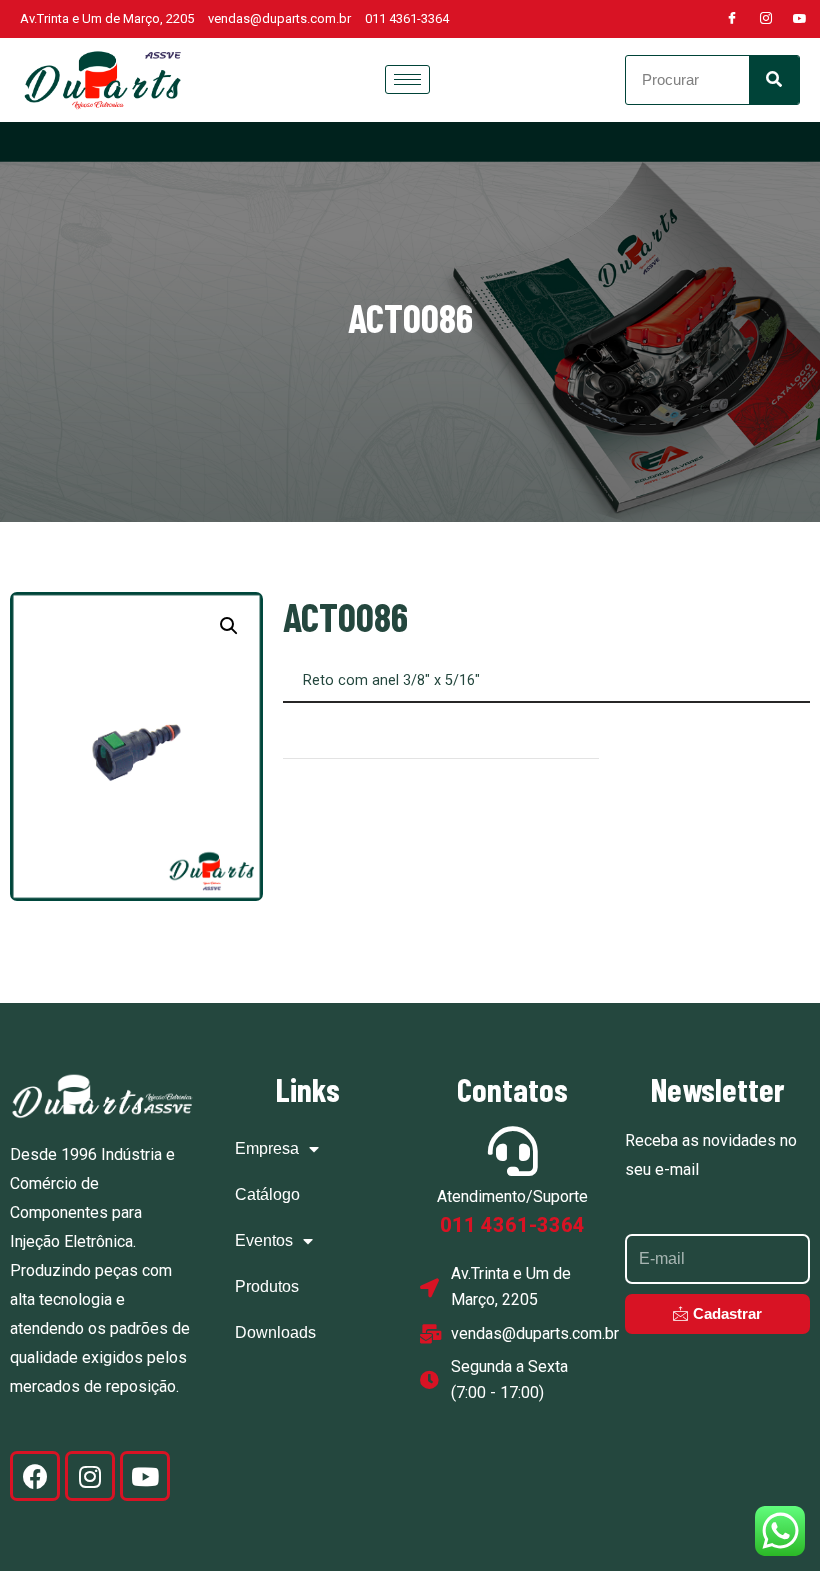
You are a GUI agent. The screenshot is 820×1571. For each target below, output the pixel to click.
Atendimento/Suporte (512, 1196)
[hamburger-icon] (407, 79)
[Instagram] (766, 19)
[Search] (774, 80)
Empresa (267, 1148)
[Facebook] (732, 19)
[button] (229, 626)
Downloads (275, 1332)
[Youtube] (800, 19)
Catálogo (267, 1194)
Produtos (267, 1286)
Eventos (264, 1240)
